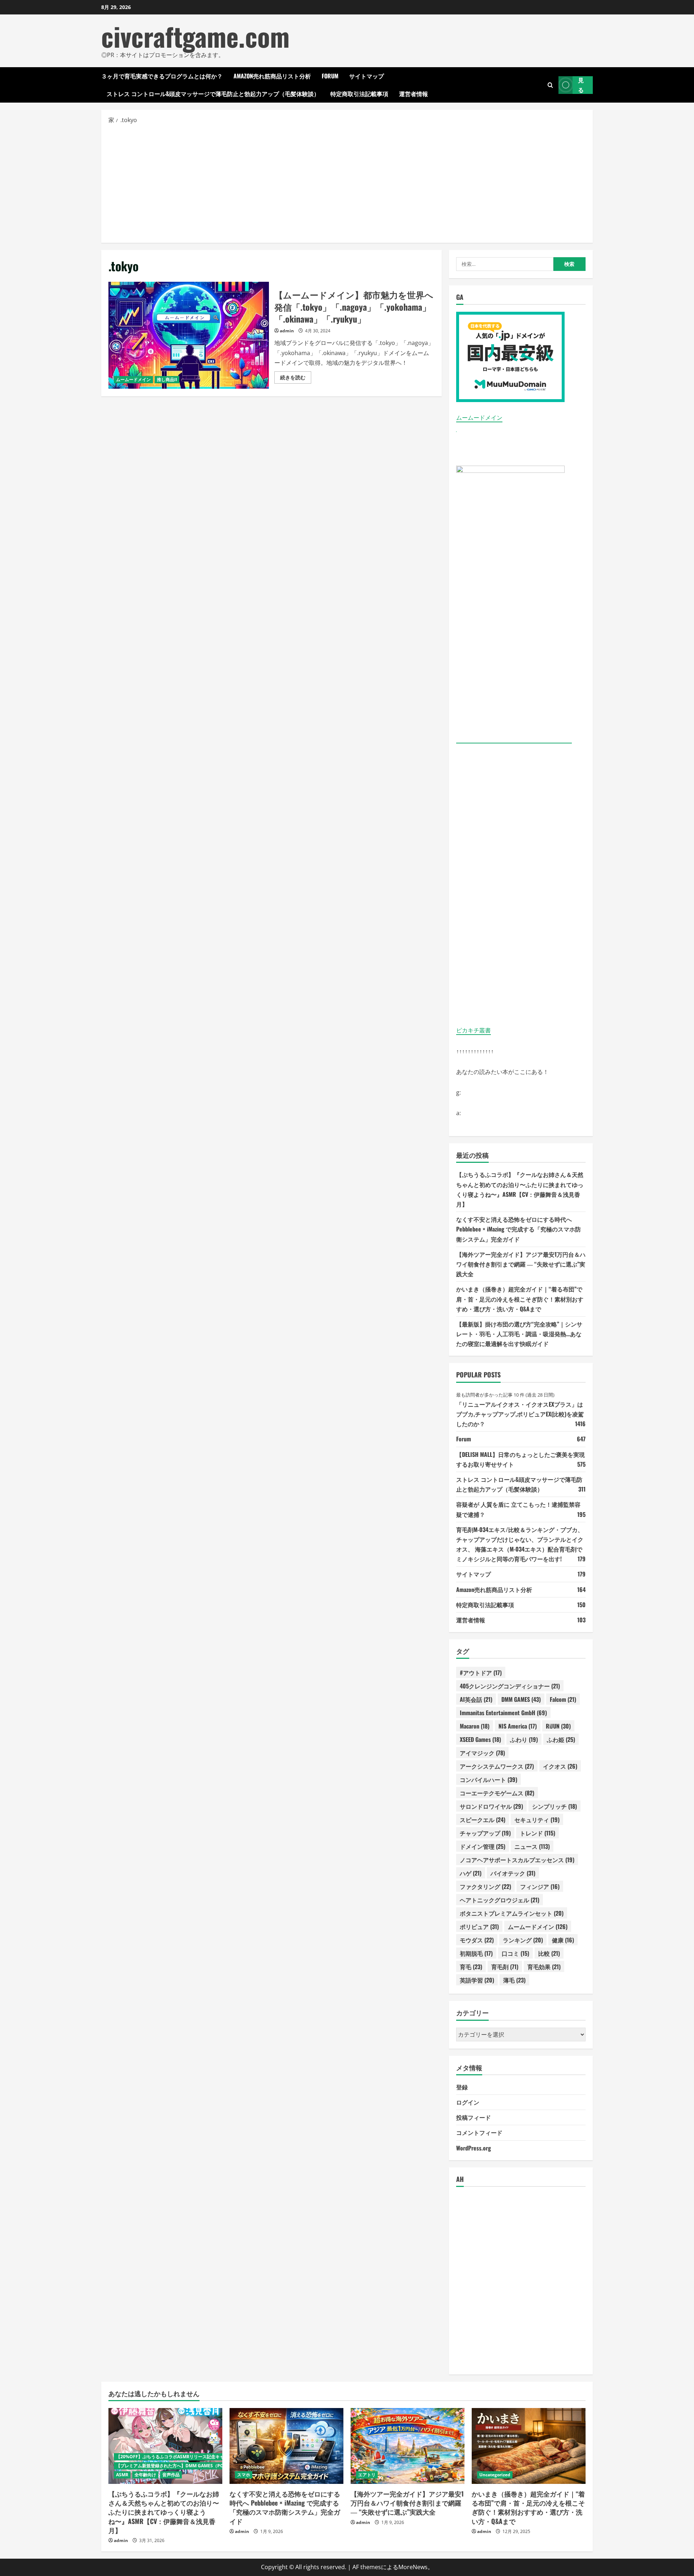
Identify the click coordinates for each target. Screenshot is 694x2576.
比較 (549, 1953)
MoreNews (413, 2567)
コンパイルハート (489, 1779)
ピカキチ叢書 (474, 1030)
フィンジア (540, 1886)
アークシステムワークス (497, 1766)
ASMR (122, 2475)
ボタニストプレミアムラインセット (512, 1913)
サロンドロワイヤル (491, 1806)
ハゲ (471, 1873)
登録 (462, 2087)
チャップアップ (485, 1833)
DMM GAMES (521, 1699)
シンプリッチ (554, 1806)
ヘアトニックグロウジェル (500, 1900)
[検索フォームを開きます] (550, 85)
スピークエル (483, 1820)
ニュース (532, 1846)
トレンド (537, 1833)
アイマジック (482, 1753)
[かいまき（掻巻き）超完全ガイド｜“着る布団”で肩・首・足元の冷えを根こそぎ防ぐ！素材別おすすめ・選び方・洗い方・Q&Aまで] (529, 2446)
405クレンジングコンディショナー (510, 1686)
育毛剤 (505, 1967)
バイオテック (513, 1873)
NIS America (518, 1726)
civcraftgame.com (195, 36)
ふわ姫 (561, 1739)
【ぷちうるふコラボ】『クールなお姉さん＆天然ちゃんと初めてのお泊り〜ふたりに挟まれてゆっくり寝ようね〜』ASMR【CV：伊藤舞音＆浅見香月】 (164, 2512)
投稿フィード (474, 2117)
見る (581, 85)
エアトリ (367, 2475)
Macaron (475, 1726)
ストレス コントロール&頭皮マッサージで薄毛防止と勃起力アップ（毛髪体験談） (213, 94)
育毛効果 (544, 1967)
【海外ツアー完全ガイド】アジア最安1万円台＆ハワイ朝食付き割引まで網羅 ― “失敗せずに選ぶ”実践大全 (521, 1264)
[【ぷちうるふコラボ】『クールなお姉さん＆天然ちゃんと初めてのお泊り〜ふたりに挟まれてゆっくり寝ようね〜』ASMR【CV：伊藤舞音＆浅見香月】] (165, 2446)
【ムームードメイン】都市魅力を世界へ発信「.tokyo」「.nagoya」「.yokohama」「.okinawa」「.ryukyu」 (189, 335)
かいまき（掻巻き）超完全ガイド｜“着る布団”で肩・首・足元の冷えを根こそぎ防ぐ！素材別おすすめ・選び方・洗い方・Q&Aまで (520, 1299)
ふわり (524, 1739)
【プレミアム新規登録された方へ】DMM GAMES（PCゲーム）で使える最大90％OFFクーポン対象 (213, 2466)
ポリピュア (479, 1926)
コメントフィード (479, 2132)
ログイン (468, 2102)
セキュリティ (537, 1820)
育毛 (471, 1967)
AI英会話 (476, 1699)
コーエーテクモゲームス (497, 1793)
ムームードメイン (133, 379)
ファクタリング (485, 1886)
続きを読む (296, 379)
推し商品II (167, 379)
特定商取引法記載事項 (359, 94)
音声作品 (171, 2475)
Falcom (563, 1699)
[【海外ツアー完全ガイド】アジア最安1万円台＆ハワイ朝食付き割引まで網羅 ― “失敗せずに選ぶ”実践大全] (408, 2446)
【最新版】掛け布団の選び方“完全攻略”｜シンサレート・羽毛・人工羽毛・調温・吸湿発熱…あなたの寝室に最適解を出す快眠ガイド (519, 1334)
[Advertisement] (347, 183)
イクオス (560, 1766)
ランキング (523, 1940)
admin (287, 331)
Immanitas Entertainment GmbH (503, 1713)
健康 (563, 1940)
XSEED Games (480, 1739)
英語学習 (477, 1980)
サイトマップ (367, 76)
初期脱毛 (476, 1953)
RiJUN (558, 1726)
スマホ (244, 2475)
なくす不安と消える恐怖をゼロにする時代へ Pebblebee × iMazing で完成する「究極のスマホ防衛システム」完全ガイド (519, 1229)
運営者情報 (414, 94)
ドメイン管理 (483, 1846)
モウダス (477, 1940)
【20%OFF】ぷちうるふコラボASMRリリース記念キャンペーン (179, 2457)
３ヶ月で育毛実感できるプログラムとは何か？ (162, 76)
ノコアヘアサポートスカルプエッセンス (517, 1860)
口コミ (515, 1953)
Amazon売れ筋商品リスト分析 (272, 76)
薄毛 (514, 1980)
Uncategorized (495, 2475)
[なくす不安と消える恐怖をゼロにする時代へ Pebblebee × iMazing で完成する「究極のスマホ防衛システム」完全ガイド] (286, 2446)
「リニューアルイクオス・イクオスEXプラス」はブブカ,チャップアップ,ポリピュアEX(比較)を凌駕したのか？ (520, 1414)
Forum (330, 76)
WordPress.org (474, 2148)
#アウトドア (481, 1673)
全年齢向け (145, 2475)
